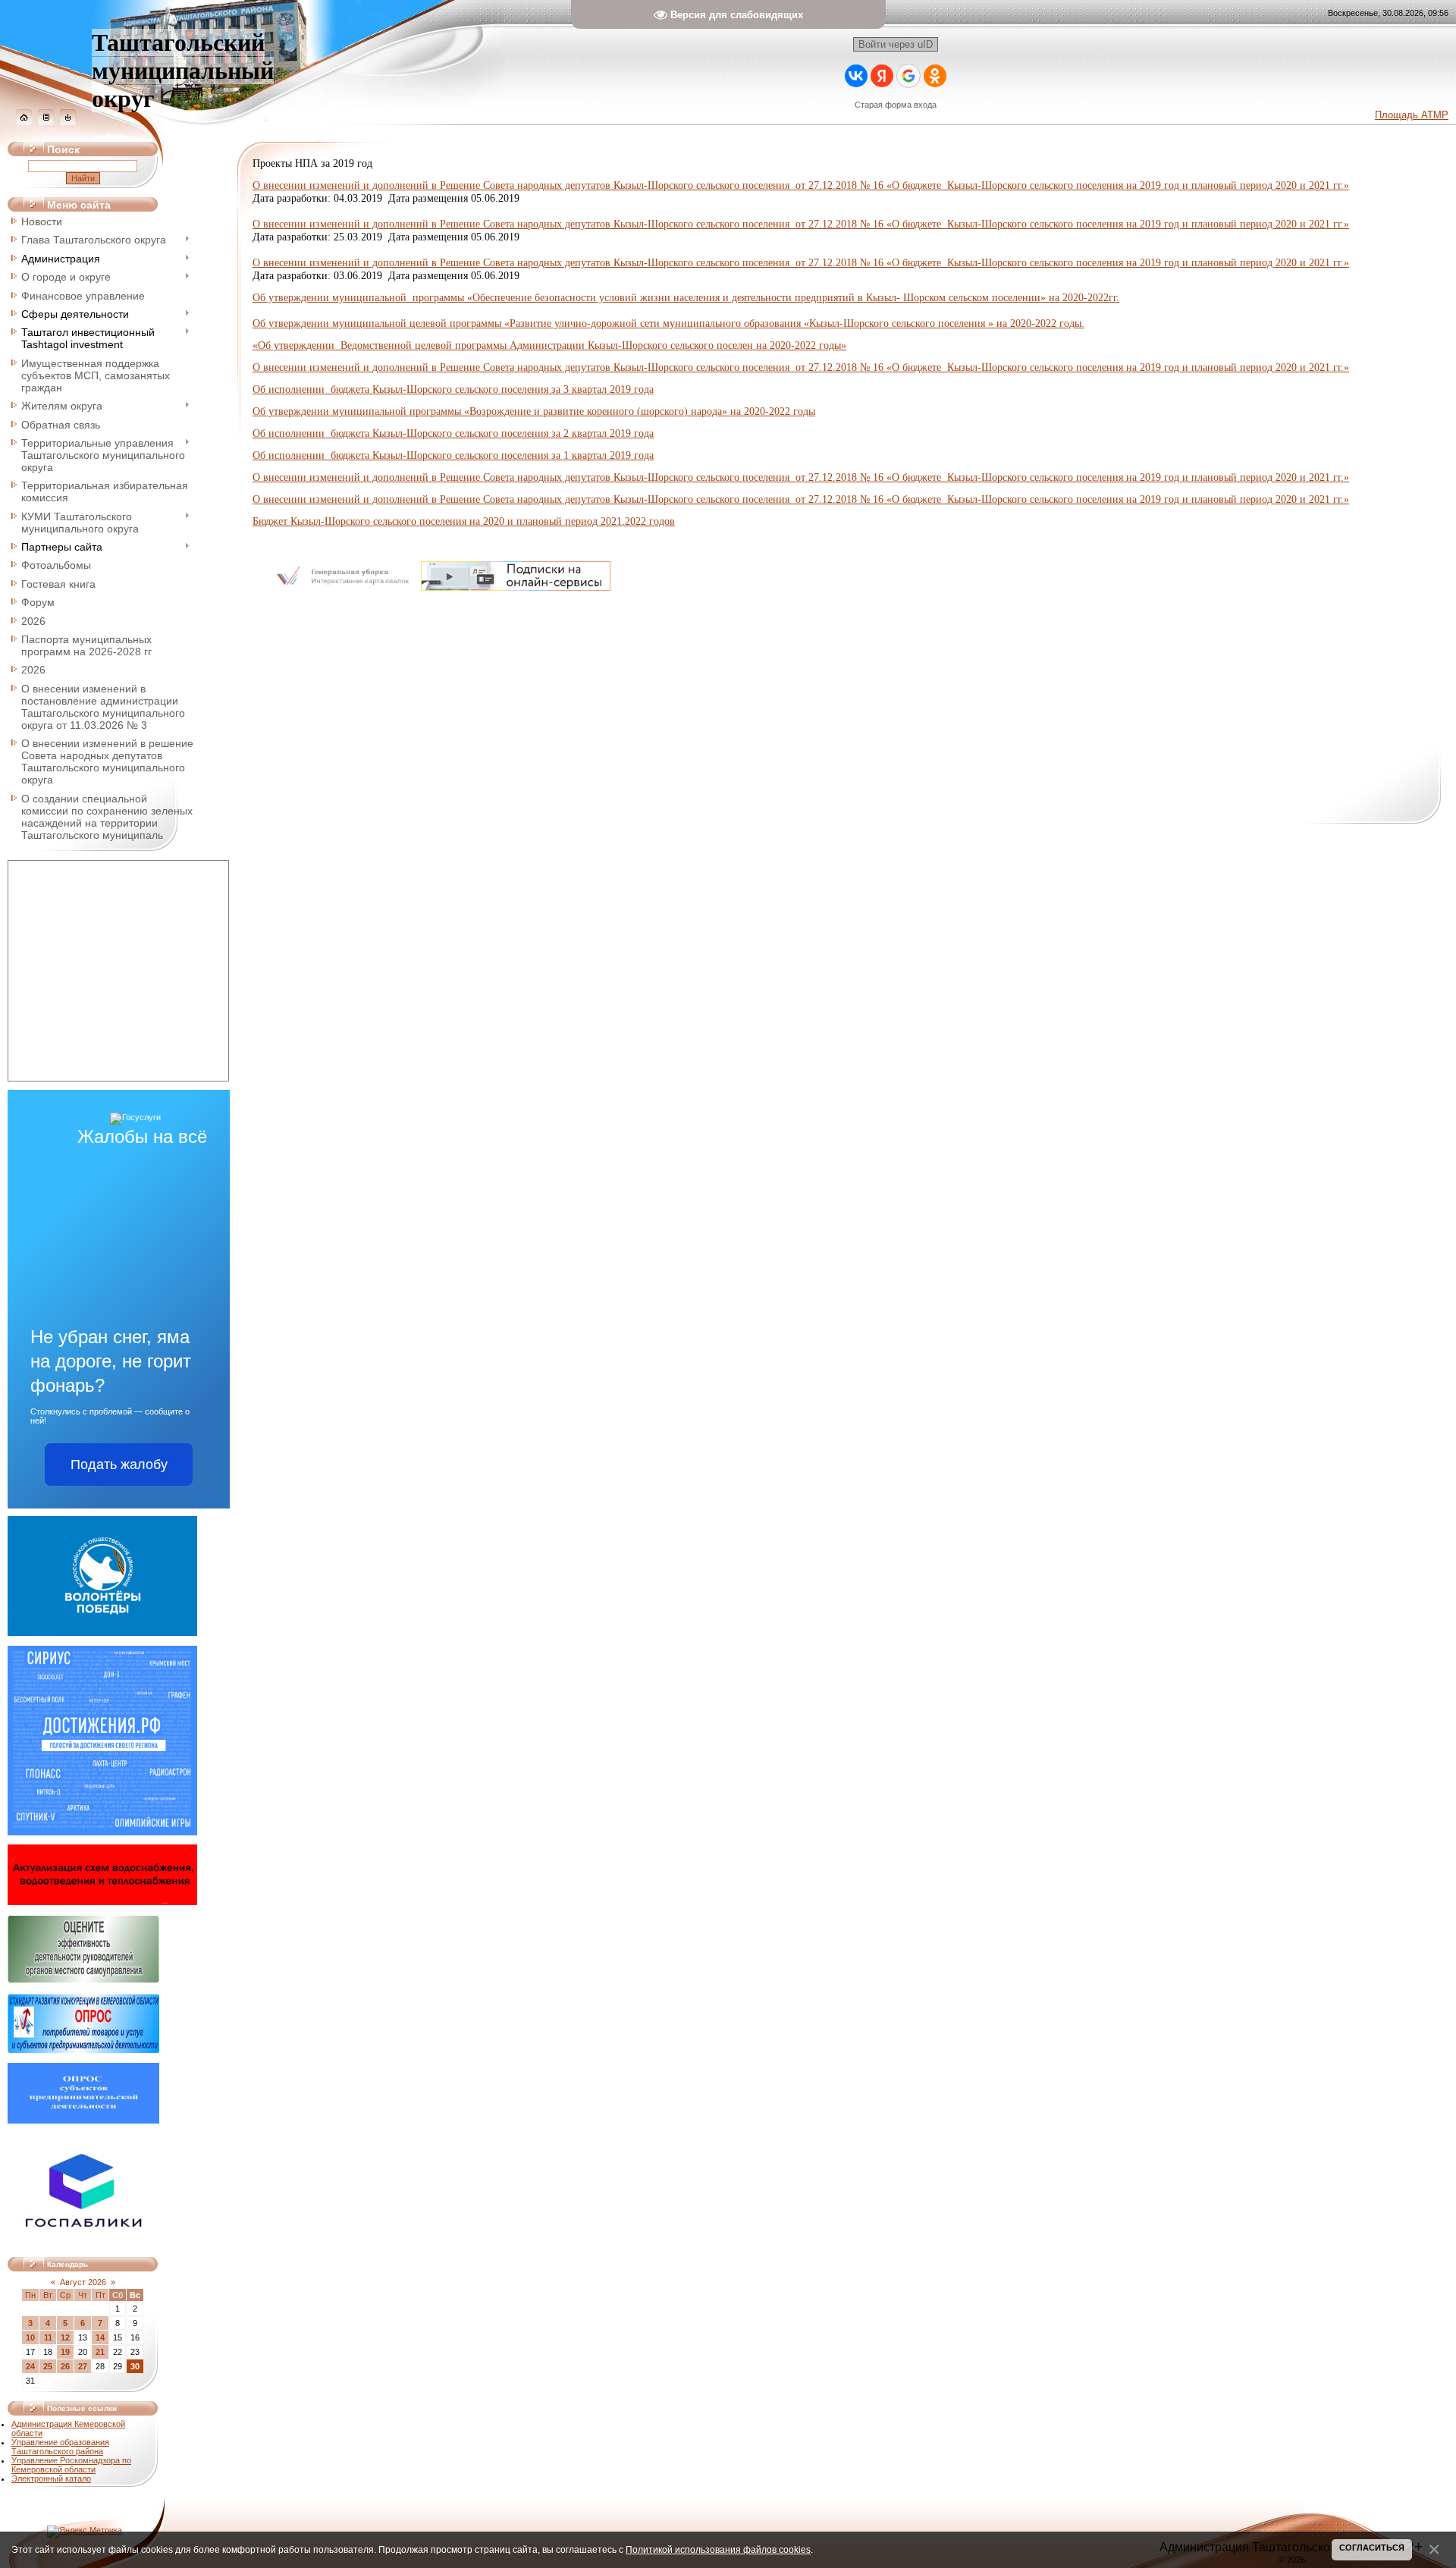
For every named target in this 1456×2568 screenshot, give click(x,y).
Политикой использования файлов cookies (718, 2549)
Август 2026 (83, 2282)
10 (30, 2337)
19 (65, 2352)
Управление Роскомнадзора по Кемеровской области (71, 2465)
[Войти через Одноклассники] (935, 76)
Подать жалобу (119, 1465)
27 (83, 2366)
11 (48, 2337)
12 (65, 2337)
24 (30, 2366)
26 (65, 2366)
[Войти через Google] (908, 76)
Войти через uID (896, 44)
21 (100, 2352)
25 (48, 2366)
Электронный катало (51, 2479)
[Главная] (24, 122)
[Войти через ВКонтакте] (856, 76)
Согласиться (1372, 2548)
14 (100, 2337)
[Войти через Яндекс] (882, 76)
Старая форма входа (896, 105)
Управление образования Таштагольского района (60, 2447)
